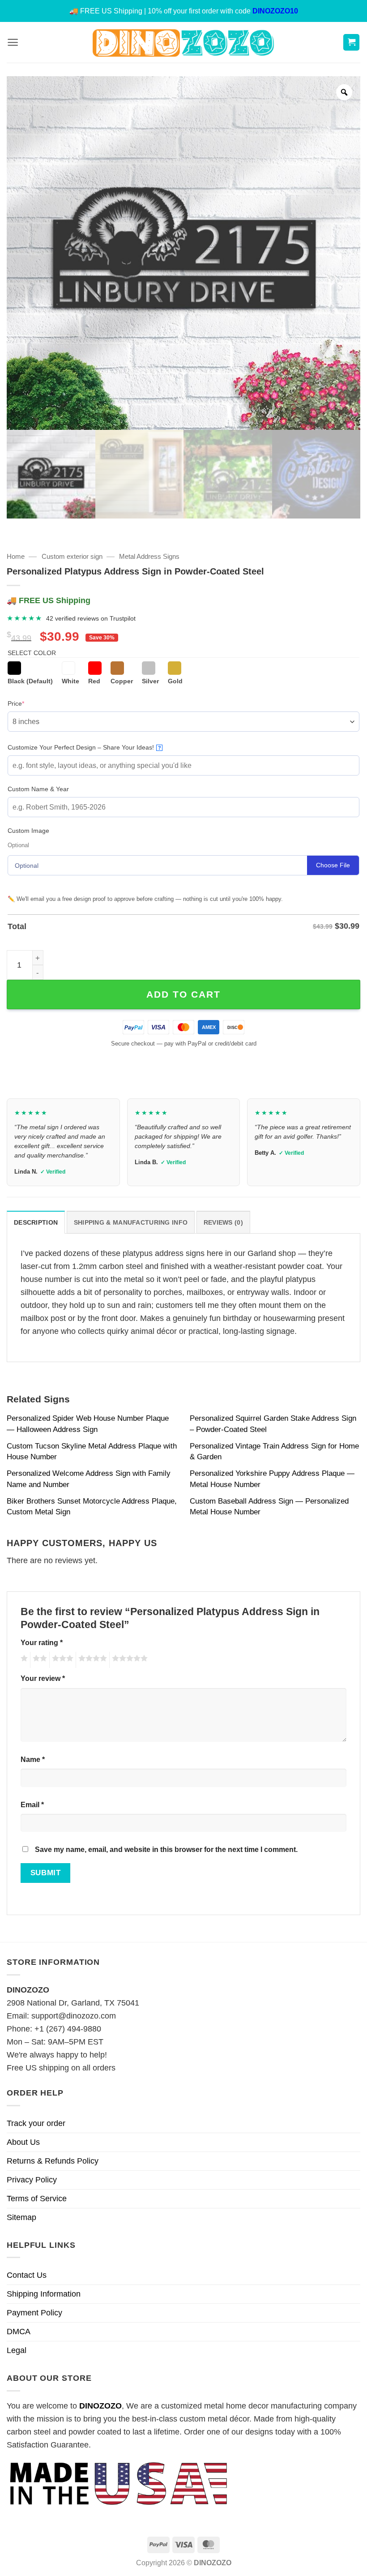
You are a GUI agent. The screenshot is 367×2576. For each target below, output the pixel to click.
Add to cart (183, 994)
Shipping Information (44, 2294)
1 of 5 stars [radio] (23, 1660)
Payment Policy (34, 2313)
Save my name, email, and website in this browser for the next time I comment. (166, 1849)
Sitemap (21, 2217)
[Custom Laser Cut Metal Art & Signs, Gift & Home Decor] (183, 42)
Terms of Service (37, 2199)
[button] (13, 42)
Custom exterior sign (72, 556)
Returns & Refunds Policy (53, 2161)
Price (30, 703)
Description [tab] (36, 1222)
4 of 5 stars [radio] (91, 1660)
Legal (17, 2350)
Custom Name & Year (38, 789)
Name (33, 1759)
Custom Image (28, 831)
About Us (23, 2142)
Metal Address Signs (149, 556)
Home (16, 556)
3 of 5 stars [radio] (61, 1660)
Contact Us (27, 2275)
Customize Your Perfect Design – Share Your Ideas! (84, 747)
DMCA (19, 2332)
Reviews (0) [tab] (223, 1222)
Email (32, 1804)
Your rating (42, 1642)
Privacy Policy (32, 2180)
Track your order (36, 2123)
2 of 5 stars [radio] (38, 1660)
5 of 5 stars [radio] (128, 1660)
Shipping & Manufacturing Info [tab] (131, 1222)
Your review (43, 1678)
